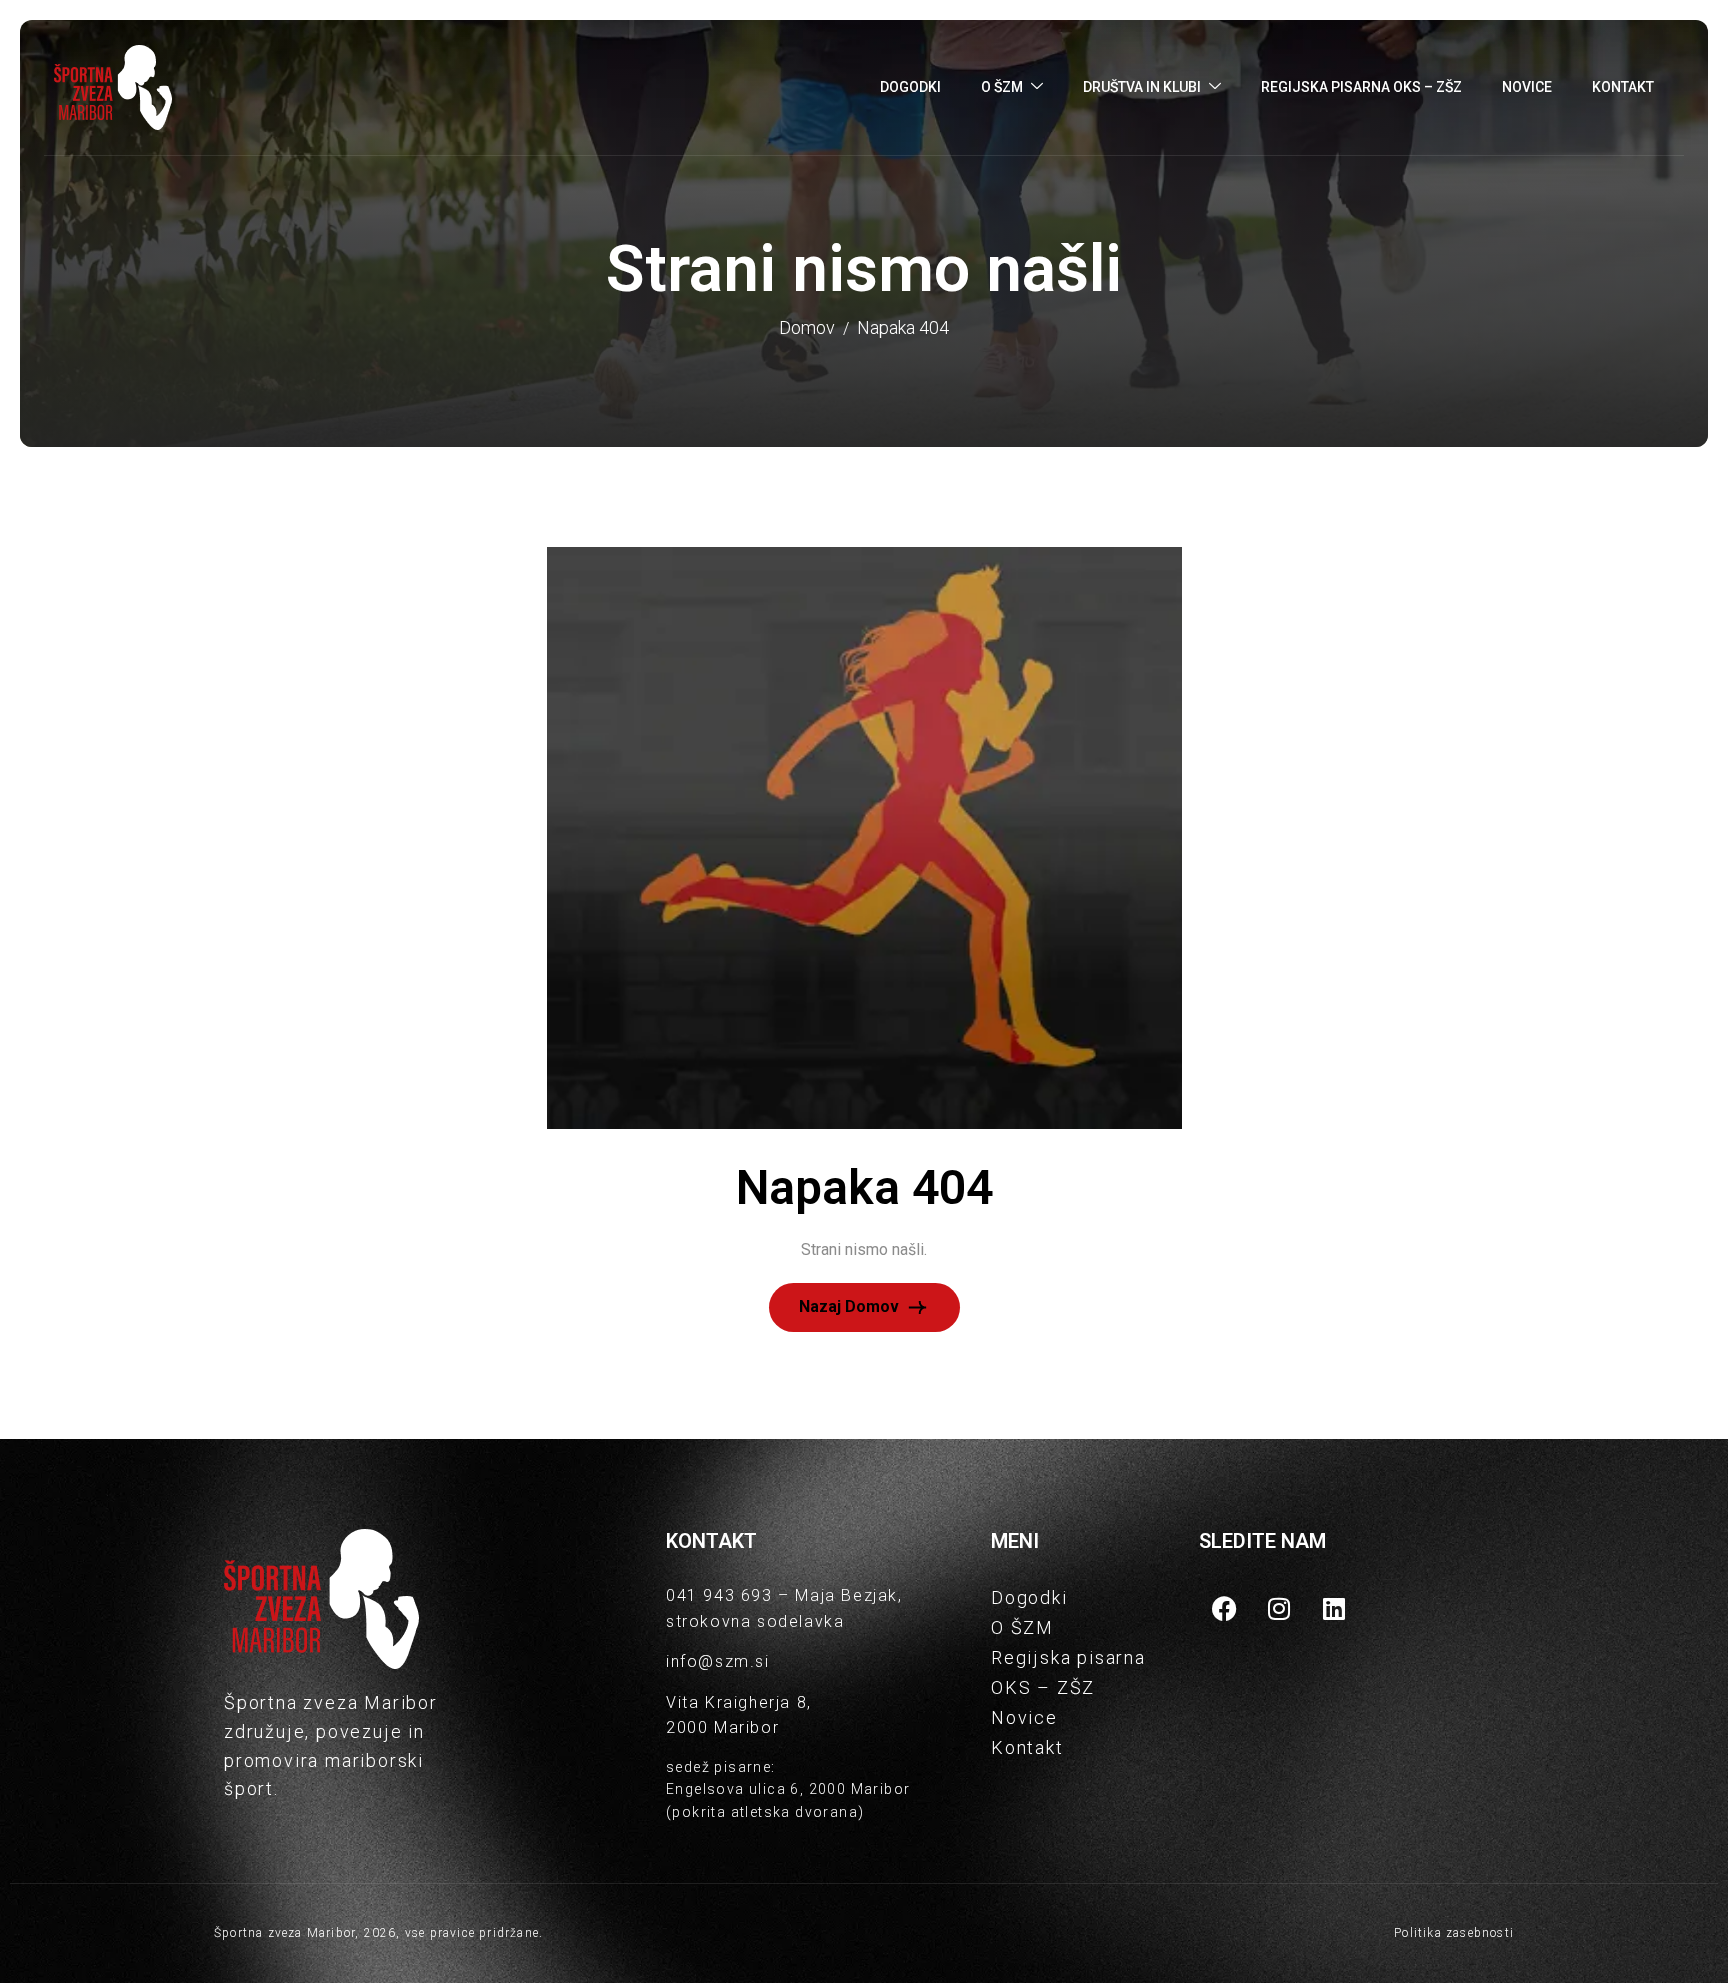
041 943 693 (719, 1595)
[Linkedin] (1334, 1608)
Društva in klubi (1142, 87)
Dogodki (910, 87)
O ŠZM (1002, 87)
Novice (1527, 87)
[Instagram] (1279, 1608)
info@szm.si (718, 1661)
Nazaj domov (851, 1305)
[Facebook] (1224, 1608)
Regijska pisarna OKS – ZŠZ (1361, 87)
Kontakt (1623, 87)
